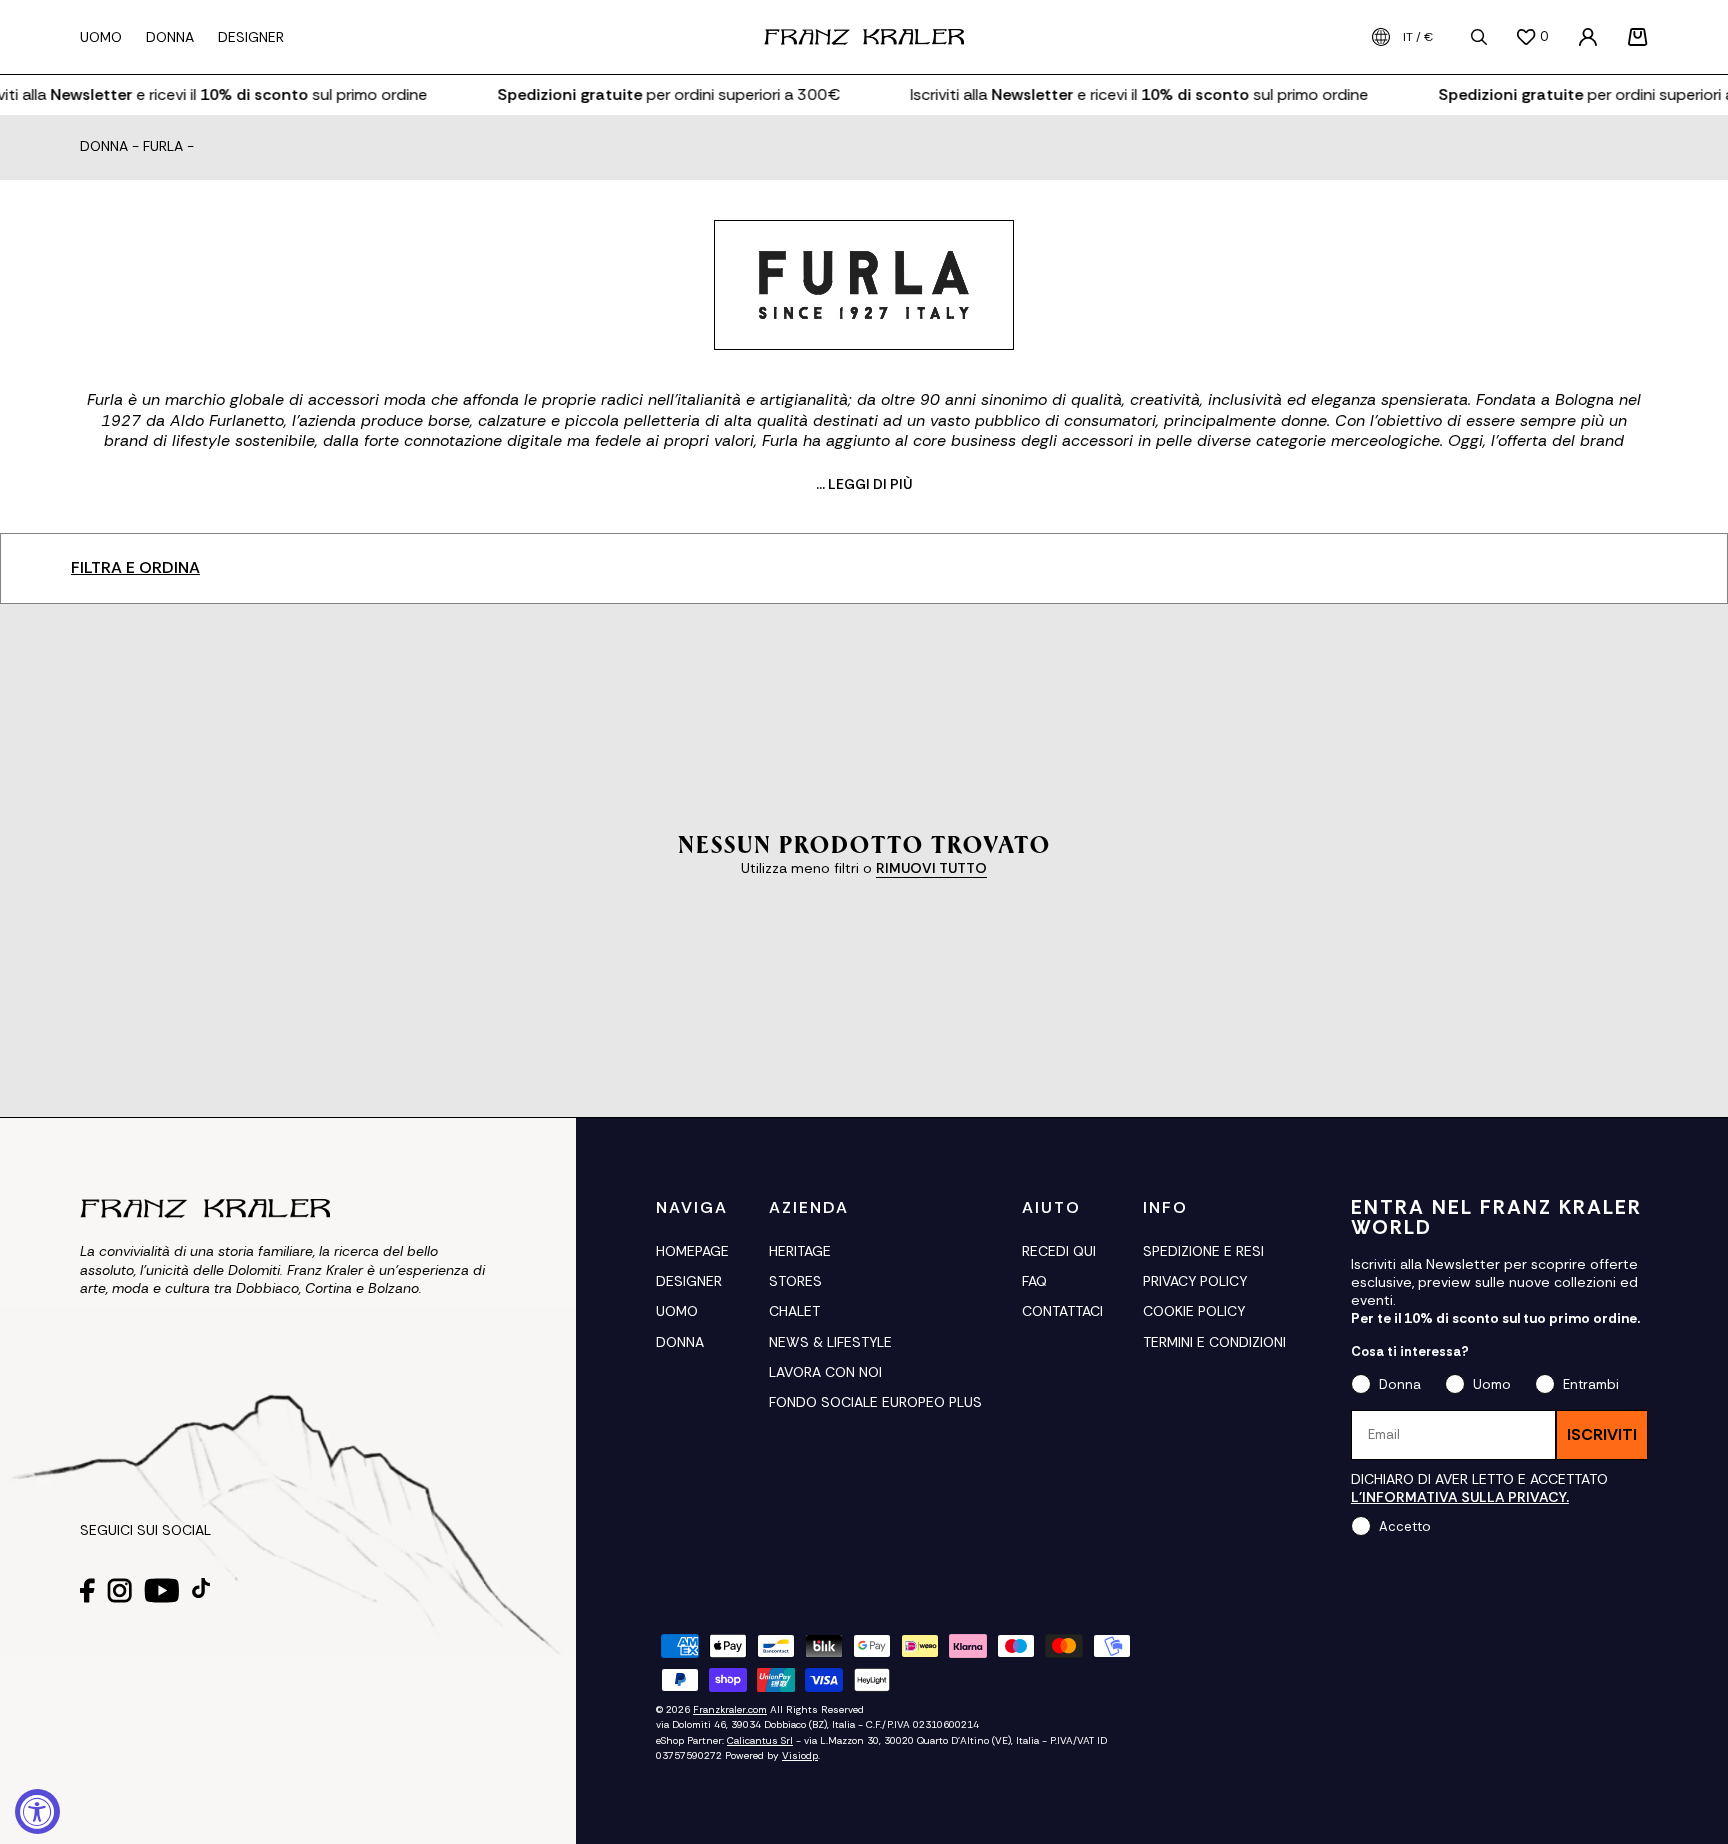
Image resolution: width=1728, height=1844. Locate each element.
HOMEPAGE (692, 1251)
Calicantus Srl (760, 1740)
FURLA (163, 147)
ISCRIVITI (1602, 1434)
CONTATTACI (1062, 1311)
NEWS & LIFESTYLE (830, 1342)
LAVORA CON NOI (825, 1372)
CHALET (794, 1311)
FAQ (1034, 1281)
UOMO (677, 1311)
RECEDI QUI (1059, 1251)
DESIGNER (689, 1281)
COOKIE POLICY (1194, 1311)
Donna (104, 147)
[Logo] (864, 37)
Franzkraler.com (730, 1709)
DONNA (680, 1342)
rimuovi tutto (931, 868)
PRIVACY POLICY (1195, 1281)
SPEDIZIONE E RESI (1203, 1251)
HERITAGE (800, 1251)
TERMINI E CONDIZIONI (1214, 1342)
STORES (795, 1281)
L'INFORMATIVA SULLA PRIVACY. (1460, 1497)
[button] (1638, 37)
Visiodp (800, 1755)
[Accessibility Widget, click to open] (37, 1811)
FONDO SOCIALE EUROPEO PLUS (875, 1402)
